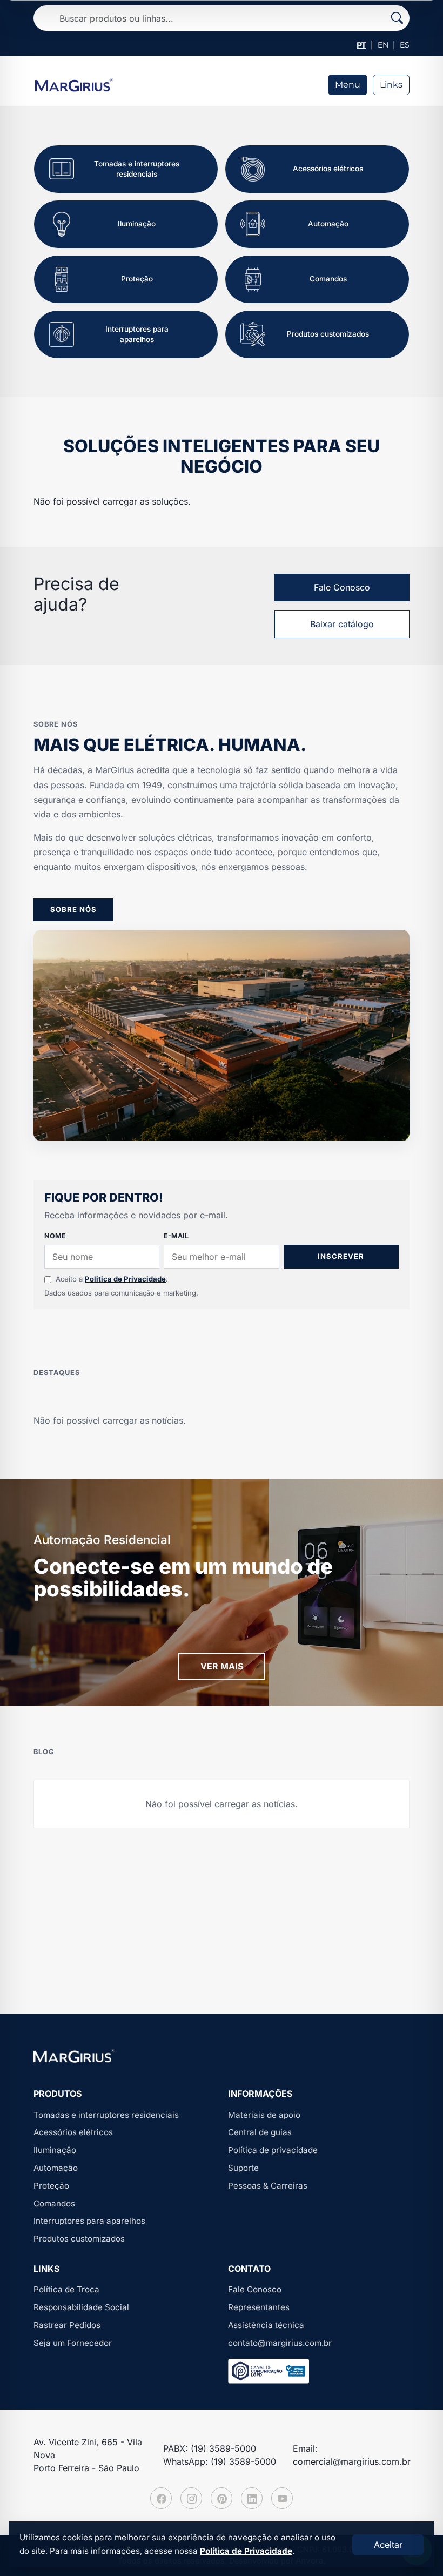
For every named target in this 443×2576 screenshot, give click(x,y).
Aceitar (388, 2545)
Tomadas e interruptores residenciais (106, 2115)
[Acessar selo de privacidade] (269, 2371)
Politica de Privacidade (125, 1279)
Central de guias (260, 2132)
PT (361, 45)
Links (391, 85)
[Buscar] (397, 18)
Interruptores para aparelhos (89, 2221)
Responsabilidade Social (81, 2307)
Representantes (259, 2307)
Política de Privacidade (246, 2551)
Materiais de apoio (264, 2115)
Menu (348, 85)
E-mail (176, 1236)
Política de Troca (66, 2289)
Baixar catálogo (342, 624)
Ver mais (222, 1666)
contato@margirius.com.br (280, 2343)
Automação (56, 2168)
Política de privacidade (273, 2150)
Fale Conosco (342, 587)
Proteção (51, 2186)
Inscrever (341, 1256)
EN (383, 45)
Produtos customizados (79, 2239)
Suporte (243, 2168)
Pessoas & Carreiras (268, 2186)
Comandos (54, 2203)
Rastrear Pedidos (67, 2325)
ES (405, 45)
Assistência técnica (266, 2325)
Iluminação (55, 2150)
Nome (55, 1236)
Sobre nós (73, 909)
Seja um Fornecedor (73, 2343)
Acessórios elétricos (73, 2132)
